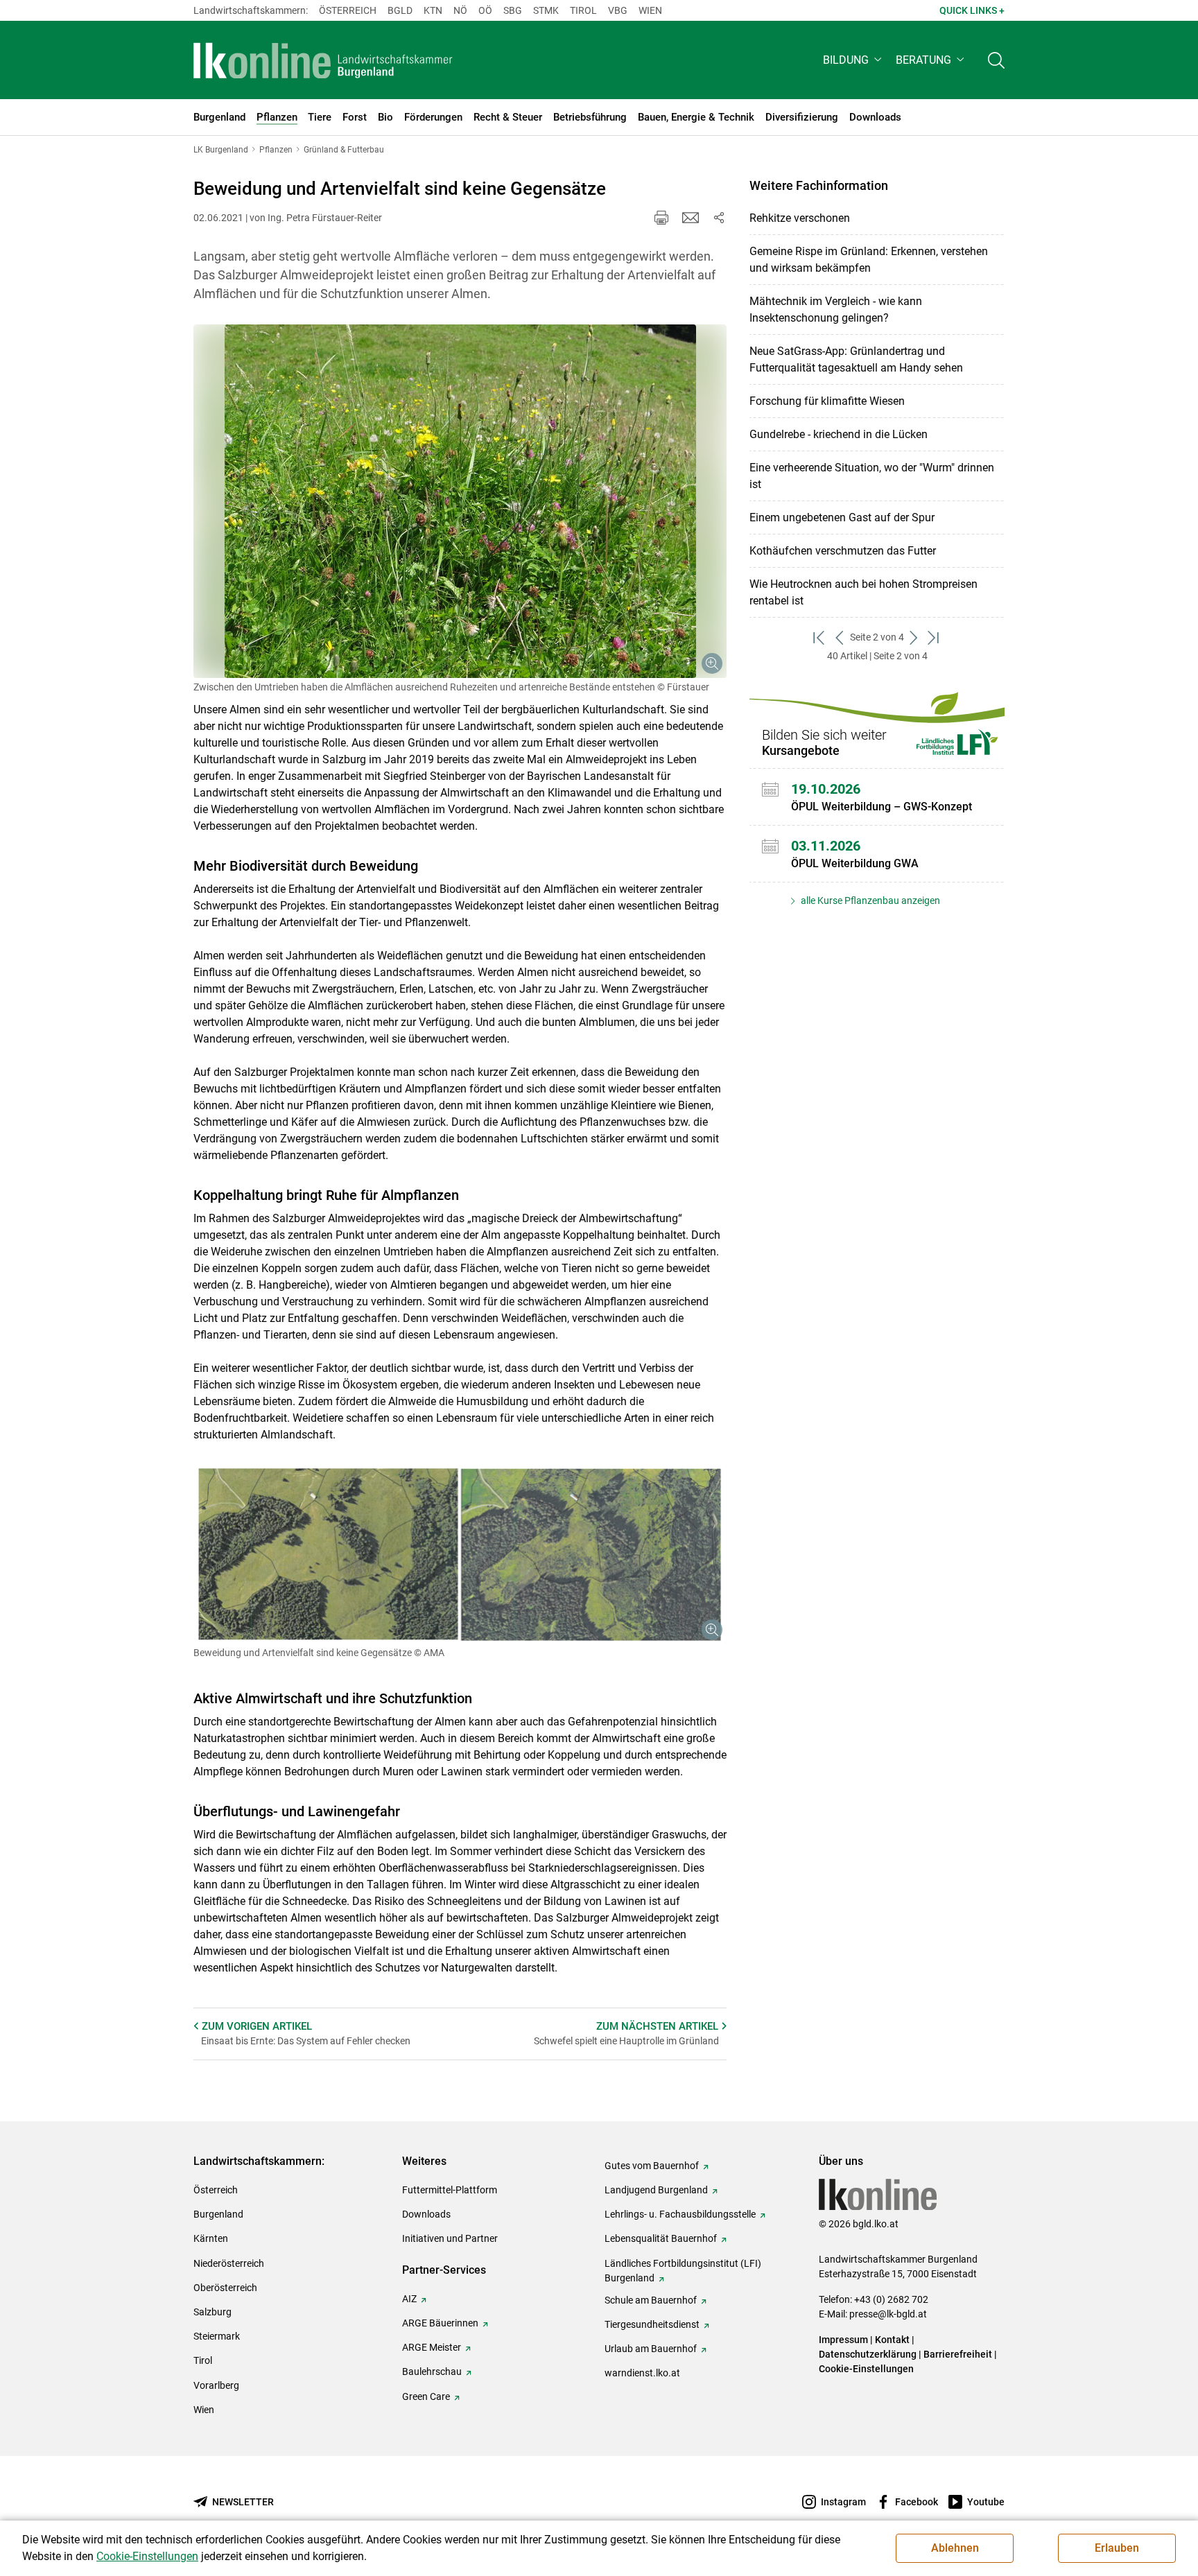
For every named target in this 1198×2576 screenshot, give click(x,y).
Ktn (433, 10)
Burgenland (218, 2214)
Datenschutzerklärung (868, 2354)
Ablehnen (955, 2548)
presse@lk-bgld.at (888, 2314)
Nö (460, 10)
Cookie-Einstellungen (866, 2369)
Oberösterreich (225, 2288)
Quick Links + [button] (972, 10)
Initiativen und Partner (450, 2238)
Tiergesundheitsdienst (652, 2324)
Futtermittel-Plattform (450, 2190)
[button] (854, 60)
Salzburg (212, 2312)
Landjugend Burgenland (656, 2190)
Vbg (618, 10)
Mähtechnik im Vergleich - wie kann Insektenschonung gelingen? (836, 310)
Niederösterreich (229, 2263)
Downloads (426, 2214)
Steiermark (217, 2336)
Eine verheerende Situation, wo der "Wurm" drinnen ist (872, 476)
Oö (485, 10)
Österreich (348, 10)
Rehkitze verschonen (800, 218)
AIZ (409, 2299)
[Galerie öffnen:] (460, 501)
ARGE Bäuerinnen (440, 2323)
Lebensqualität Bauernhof (661, 2238)
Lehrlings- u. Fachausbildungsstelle (680, 2214)
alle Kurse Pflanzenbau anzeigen (869, 900)
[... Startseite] (323, 60)
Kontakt (892, 2340)
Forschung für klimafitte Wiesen (827, 401)
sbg (513, 10)
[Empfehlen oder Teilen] (718, 218)
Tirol (583, 10)
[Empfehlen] (691, 218)
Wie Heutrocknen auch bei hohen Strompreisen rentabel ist (863, 592)
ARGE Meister (432, 2347)
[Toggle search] (996, 60)
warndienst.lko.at (642, 2373)
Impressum (843, 2340)
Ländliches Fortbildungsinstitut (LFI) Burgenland (683, 2271)
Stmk (546, 10)
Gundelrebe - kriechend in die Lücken (839, 434)
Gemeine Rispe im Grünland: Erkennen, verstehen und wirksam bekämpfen (869, 260)
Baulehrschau (432, 2372)
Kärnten (211, 2238)
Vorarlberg (216, 2385)
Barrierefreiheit (958, 2354)
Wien (650, 10)
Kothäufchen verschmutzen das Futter (843, 551)
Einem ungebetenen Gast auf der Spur (842, 517)
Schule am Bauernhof (651, 2300)
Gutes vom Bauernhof (652, 2166)
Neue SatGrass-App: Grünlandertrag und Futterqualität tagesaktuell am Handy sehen (856, 359)
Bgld (400, 10)
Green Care (426, 2396)
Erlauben (1117, 2548)
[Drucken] (661, 218)
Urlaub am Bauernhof (651, 2349)
